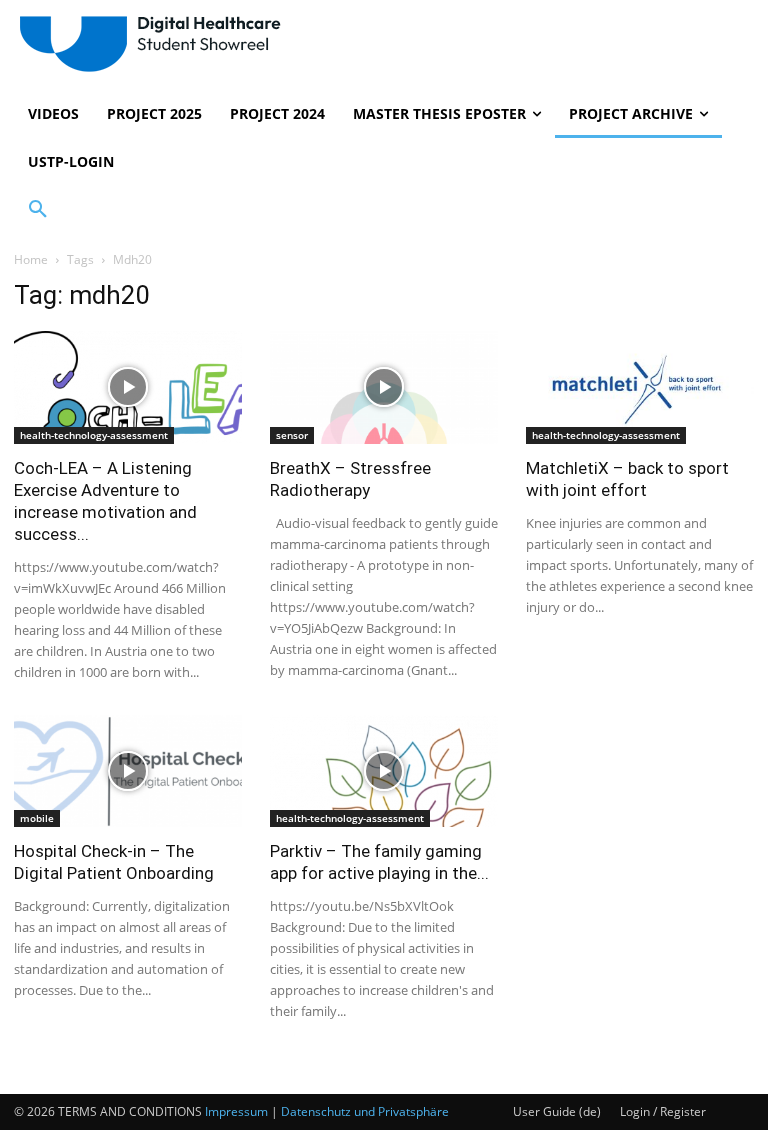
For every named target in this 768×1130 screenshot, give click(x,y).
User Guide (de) (557, 1111)
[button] (38, 210)
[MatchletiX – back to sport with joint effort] (640, 387)
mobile (37, 818)
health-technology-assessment (94, 435)
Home (31, 259)
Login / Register (663, 1111)
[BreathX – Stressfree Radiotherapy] (384, 387)
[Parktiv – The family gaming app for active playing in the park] (384, 771)
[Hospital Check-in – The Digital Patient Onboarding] (128, 771)
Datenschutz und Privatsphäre (365, 1111)
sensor (292, 435)
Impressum (236, 1111)
